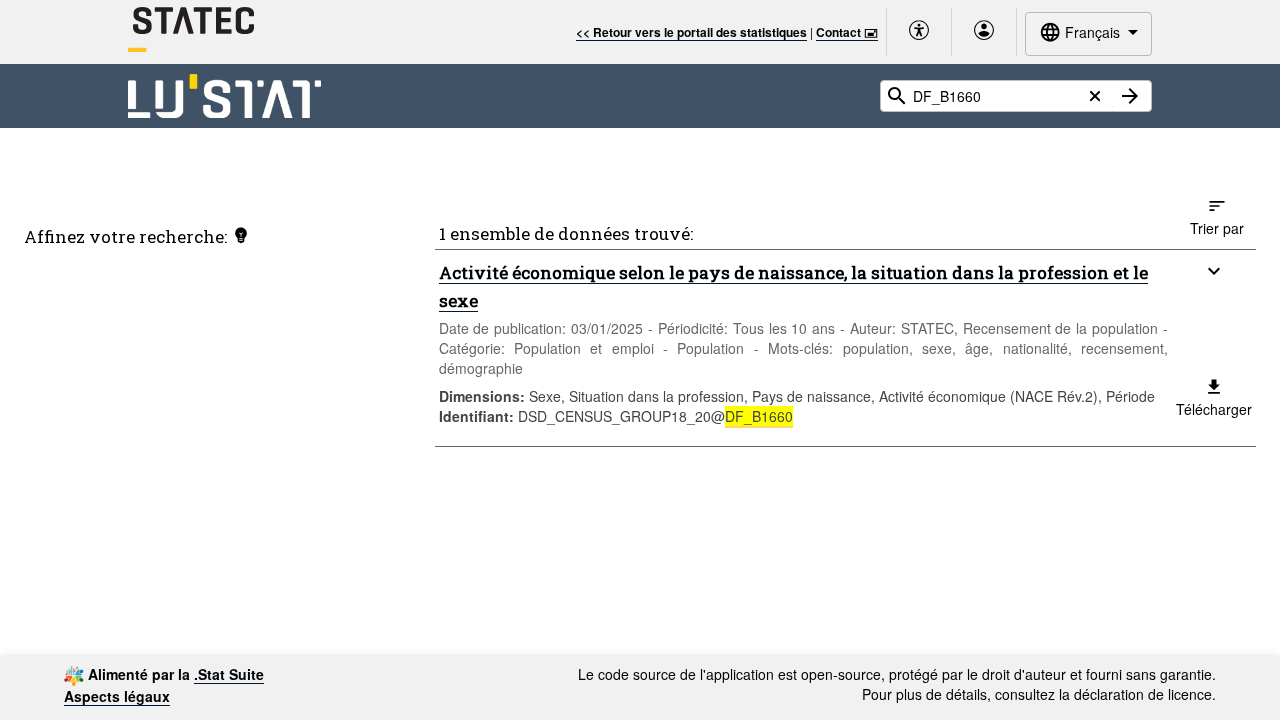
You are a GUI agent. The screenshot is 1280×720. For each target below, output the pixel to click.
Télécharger (1214, 409)
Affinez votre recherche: (125, 236)
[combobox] (1088, 33)
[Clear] (1095, 96)
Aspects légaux (117, 696)
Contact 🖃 (847, 32)
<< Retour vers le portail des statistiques (691, 32)
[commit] (1130, 96)
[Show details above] (1214, 271)
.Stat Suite (229, 674)
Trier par (1217, 228)
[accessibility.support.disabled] (919, 32)
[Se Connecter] (984, 32)
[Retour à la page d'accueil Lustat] (224, 96)
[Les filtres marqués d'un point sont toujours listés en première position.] (241, 235)
